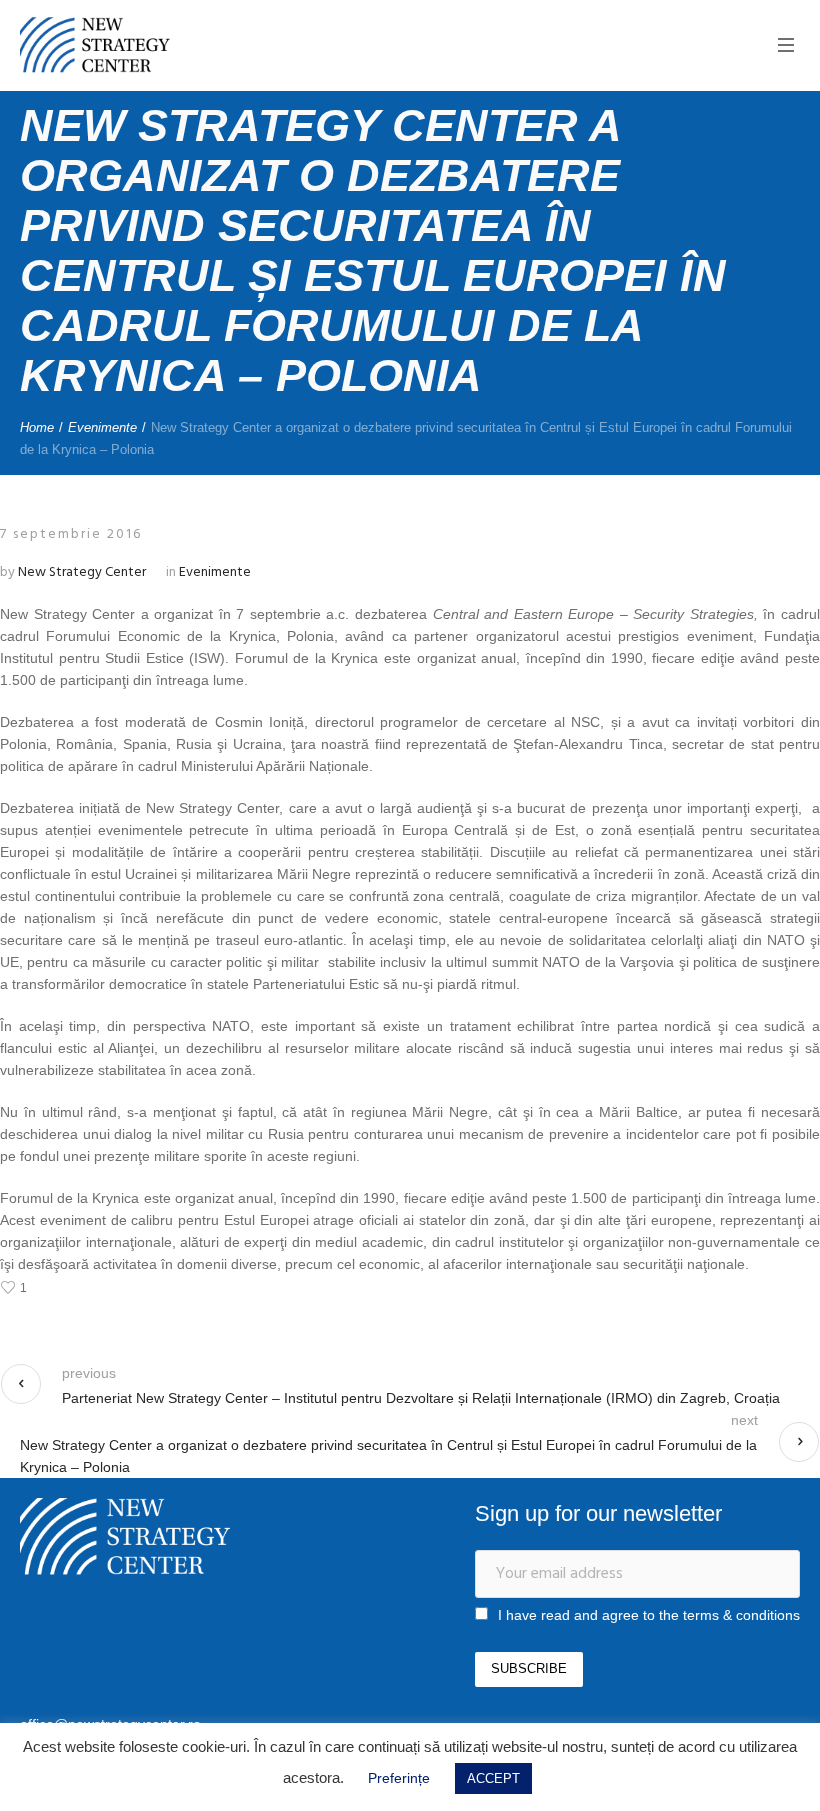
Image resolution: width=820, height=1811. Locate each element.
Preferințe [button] (399, 1778)
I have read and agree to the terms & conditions (649, 1615)
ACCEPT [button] (493, 1778)
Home (37, 427)
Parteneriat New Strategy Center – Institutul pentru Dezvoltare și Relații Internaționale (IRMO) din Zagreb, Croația (421, 1398)
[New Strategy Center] (125, 1536)
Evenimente (102, 427)
